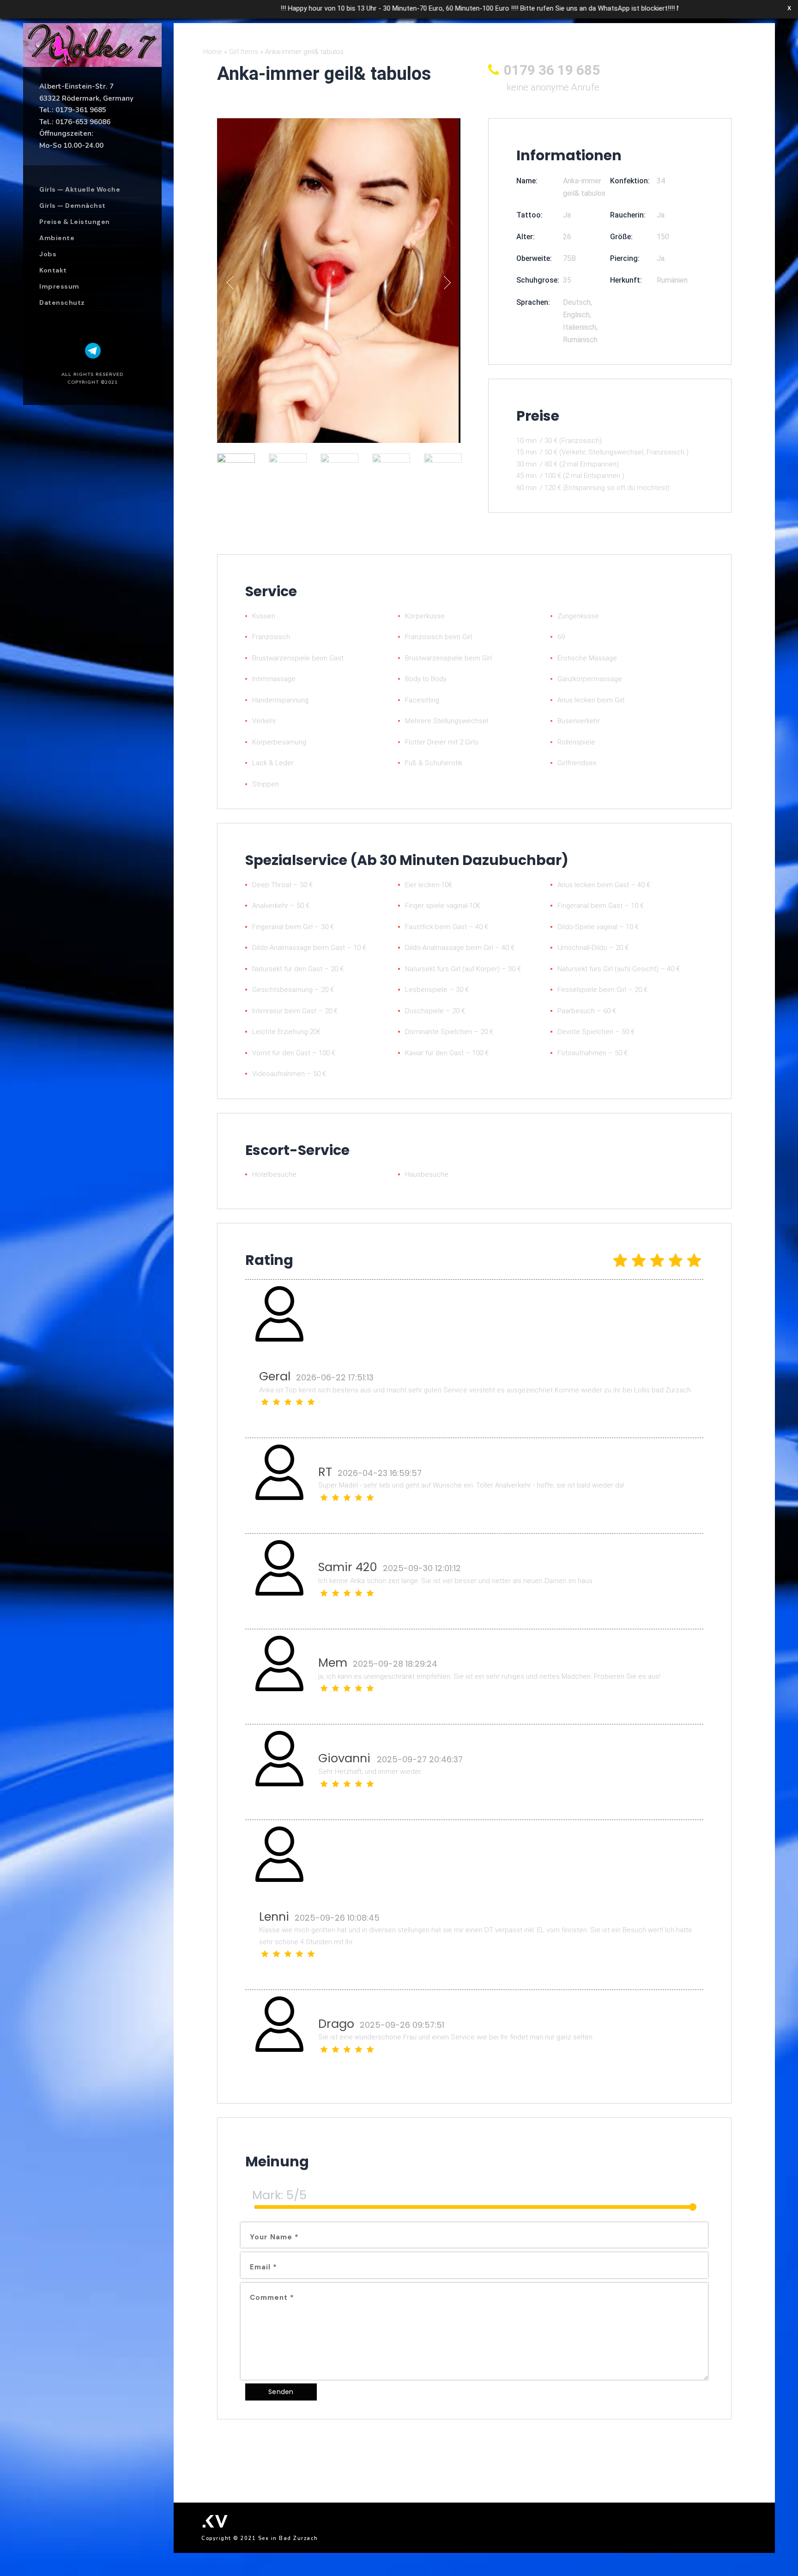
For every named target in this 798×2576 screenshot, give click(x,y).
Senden (281, 2392)
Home (213, 52)
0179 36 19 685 (552, 70)
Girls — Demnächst (73, 206)
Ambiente (57, 238)
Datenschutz (62, 302)
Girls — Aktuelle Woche (80, 189)
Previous (233, 282)
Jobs (48, 254)
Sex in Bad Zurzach (288, 2538)
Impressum (59, 286)
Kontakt (53, 270)
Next (444, 282)
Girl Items (244, 52)
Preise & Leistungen (75, 222)
